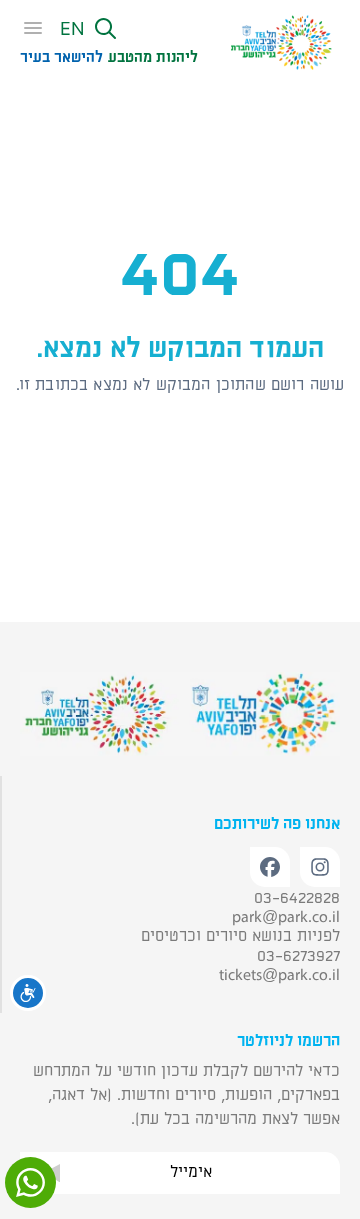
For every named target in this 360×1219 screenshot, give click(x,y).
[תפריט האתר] (39, 29)
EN (72, 28)
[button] (108, 30)
